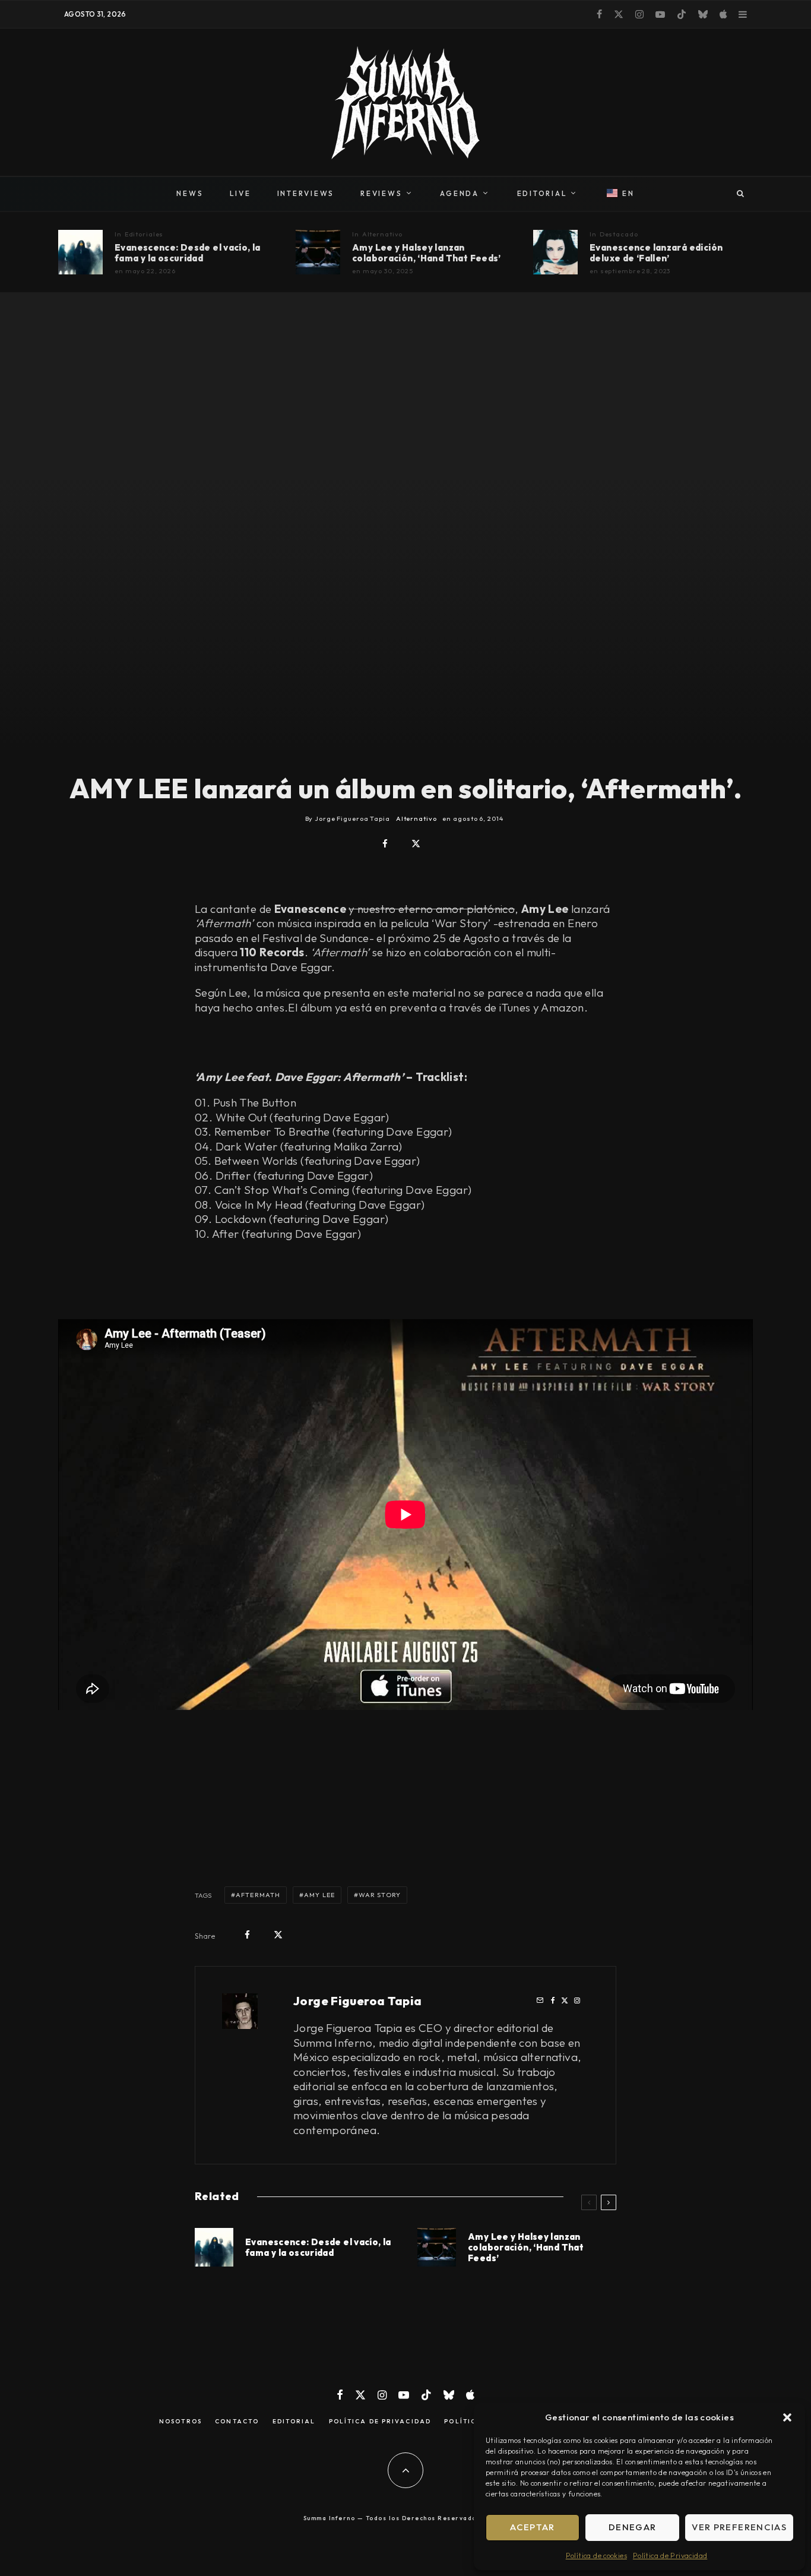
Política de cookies (596, 2556)
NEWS (190, 193)
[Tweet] (416, 844)
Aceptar (532, 2527)
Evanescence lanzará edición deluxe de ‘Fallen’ (656, 253)
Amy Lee (319, 1895)
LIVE (240, 193)
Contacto (237, 2422)
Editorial (294, 2422)
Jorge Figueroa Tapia (358, 2001)
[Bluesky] (703, 14)
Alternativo (383, 234)
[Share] (385, 844)
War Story (380, 1895)
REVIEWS (381, 193)
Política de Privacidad (670, 2556)
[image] (80, 252)
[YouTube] (660, 14)
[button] (787, 2417)
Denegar (632, 2527)
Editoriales (144, 234)
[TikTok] (682, 14)
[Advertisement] (411, 1804)
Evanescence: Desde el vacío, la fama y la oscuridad (188, 253)
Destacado (619, 234)
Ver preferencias (739, 2527)
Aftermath (258, 1895)
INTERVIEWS (306, 193)
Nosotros (180, 2422)
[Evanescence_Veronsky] (555, 252)
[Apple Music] (723, 14)
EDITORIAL (542, 193)
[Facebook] (599, 14)
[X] (619, 14)
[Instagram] (639, 14)
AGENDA (460, 193)
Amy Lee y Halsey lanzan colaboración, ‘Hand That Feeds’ (427, 253)
